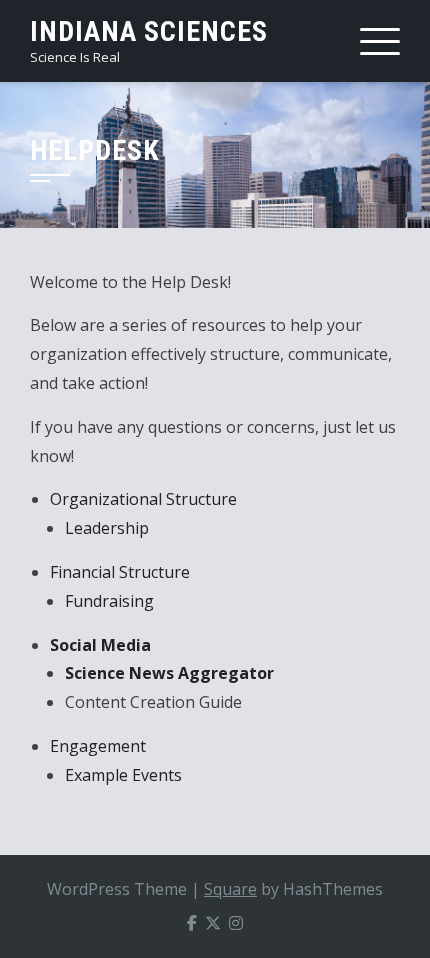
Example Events (123, 775)
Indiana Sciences (149, 31)
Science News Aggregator (169, 673)
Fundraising (109, 601)
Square (230, 889)
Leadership (107, 528)
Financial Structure (120, 572)
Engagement (98, 746)
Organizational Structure (143, 499)
